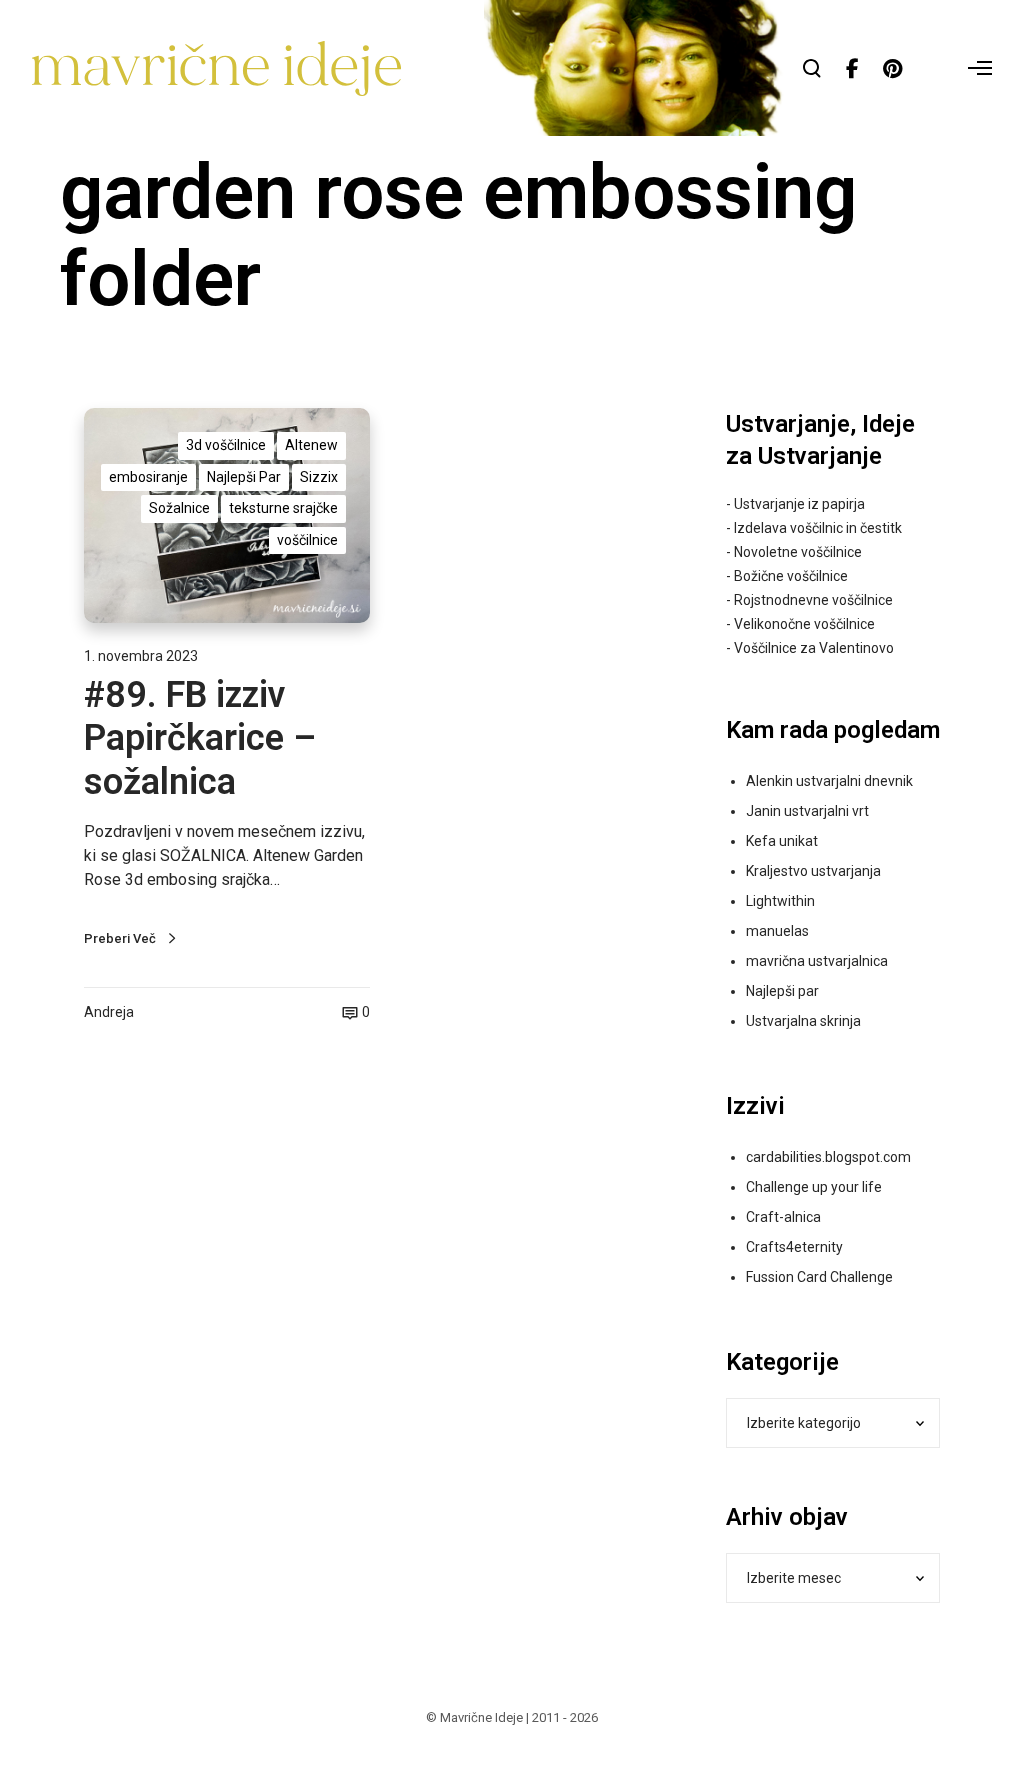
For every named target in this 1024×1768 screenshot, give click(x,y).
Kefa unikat (782, 841)
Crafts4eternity (794, 1247)
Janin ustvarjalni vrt (807, 811)
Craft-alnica (783, 1217)
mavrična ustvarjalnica (817, 961)
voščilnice (307, 540)
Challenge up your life (814, 1187)
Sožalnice (179, 508)
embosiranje (148, 477)
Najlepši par (782, 991)
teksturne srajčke (283, 508)
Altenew (311, 445)
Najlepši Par (244, 477)
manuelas (777, 931)
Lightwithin (780, 901)
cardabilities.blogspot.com (828, 1157)
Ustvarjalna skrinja (803, 1021)
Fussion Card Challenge (819, 1277)
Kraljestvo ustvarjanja (813, 871)
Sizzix (319, 477)
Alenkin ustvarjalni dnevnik (829, 781)
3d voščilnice (226, 445)
